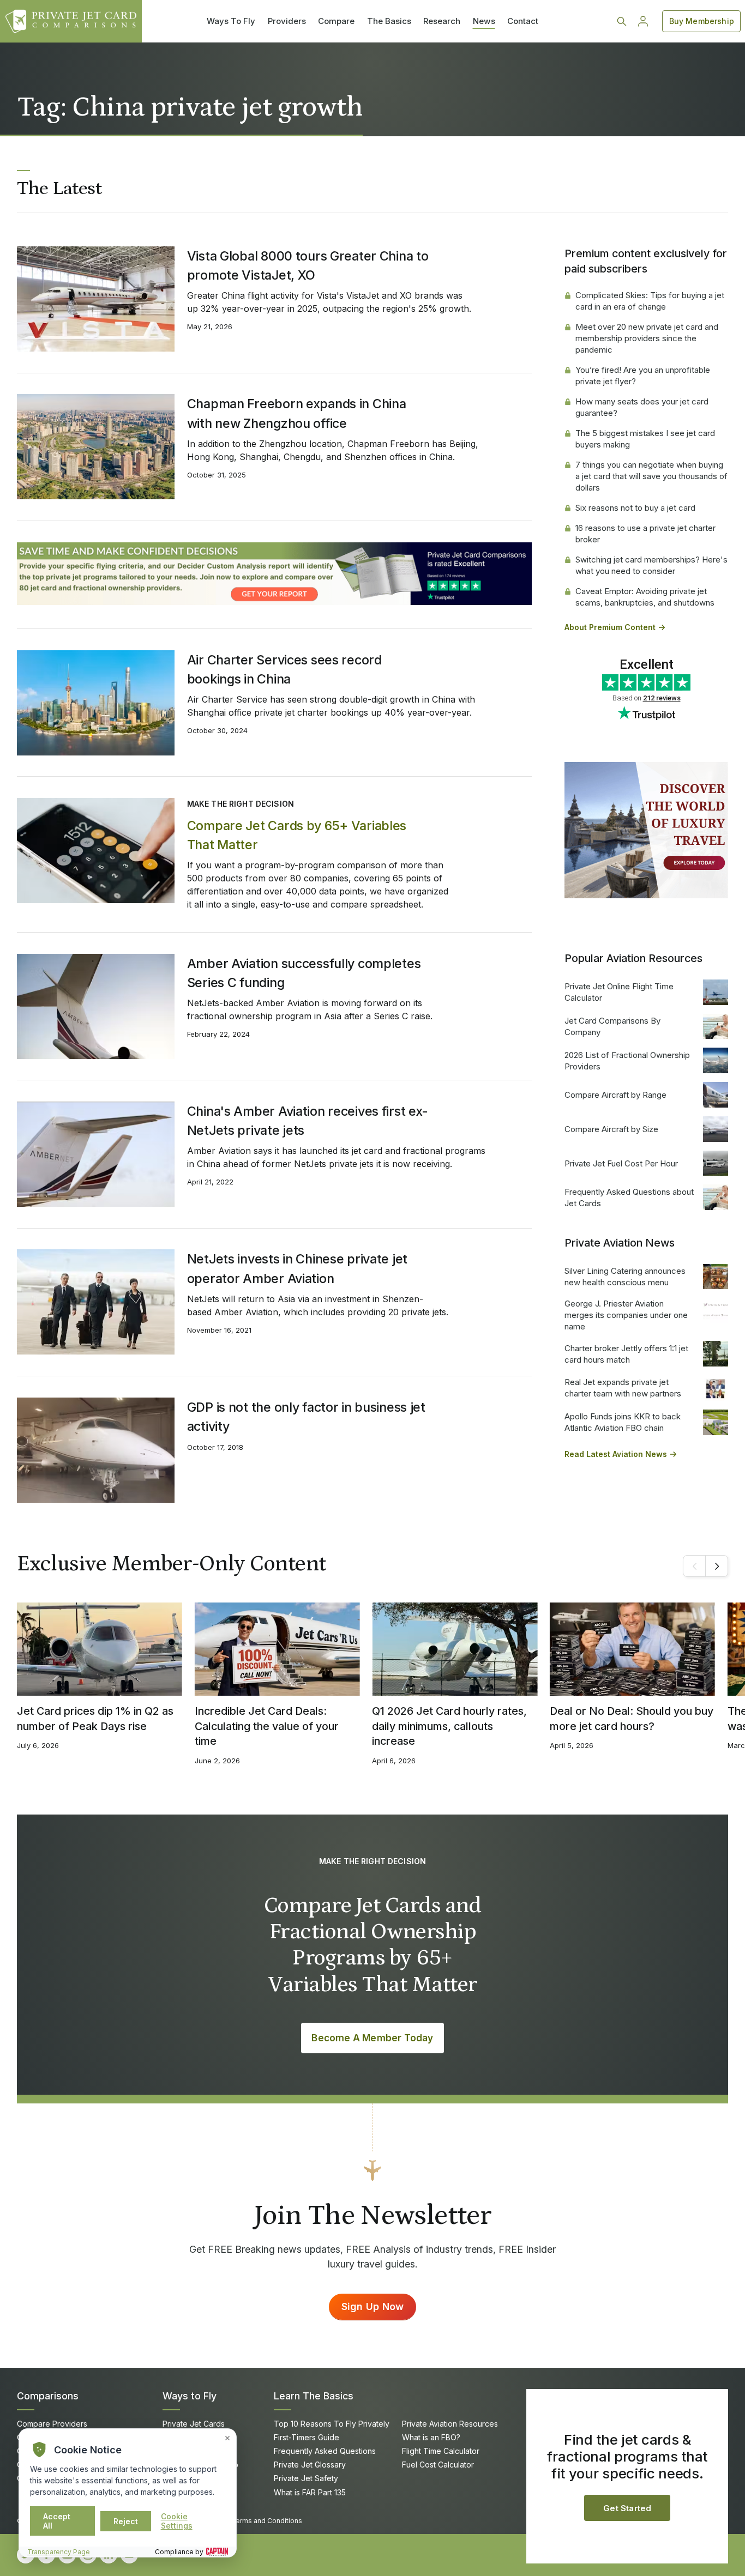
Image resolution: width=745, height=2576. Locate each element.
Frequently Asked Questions (325, 2451)
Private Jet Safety (306, 2478)
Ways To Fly (231, 21)
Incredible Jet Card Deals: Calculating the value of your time (267, 1726)
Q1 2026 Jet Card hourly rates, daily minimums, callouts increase (449, 1726)
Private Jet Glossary (310, 2465)
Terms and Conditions (267, 2521)
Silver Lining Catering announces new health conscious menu (625, 1277)
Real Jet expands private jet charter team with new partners (623, 1388)
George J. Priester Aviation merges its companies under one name (626, 1315)
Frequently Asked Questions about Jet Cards (629, 1198)
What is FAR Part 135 (310, 2492)
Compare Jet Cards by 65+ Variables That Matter (297, 835)
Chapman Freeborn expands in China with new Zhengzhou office (297, 413)
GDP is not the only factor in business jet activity (306, 1417)
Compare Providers (52, 2424)
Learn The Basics (314, 2396)
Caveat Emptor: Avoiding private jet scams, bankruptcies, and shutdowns (645, 597)
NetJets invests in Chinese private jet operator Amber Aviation (297, 1268)
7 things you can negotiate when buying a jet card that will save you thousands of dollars (651, 476)
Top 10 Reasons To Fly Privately (332, 2424)
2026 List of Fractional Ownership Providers (627, 1061)
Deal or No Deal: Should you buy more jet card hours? (632, 1719)
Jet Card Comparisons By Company (612, 1026)
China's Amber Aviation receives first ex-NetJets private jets (308, 1121)
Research (442, 21)
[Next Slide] (717, 1566)
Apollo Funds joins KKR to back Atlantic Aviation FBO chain (623, 1422)
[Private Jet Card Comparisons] (71, 21)
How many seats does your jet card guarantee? (642, 407)
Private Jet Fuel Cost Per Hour (621, 1163)
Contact (523, 21)
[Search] (622, 21)
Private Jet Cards (194, 2424)
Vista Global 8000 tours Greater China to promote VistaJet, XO (308, 265)
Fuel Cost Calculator (438, 2465)
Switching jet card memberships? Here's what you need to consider (651, 565)
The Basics (389, 21)
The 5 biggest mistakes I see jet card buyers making (645, 439)
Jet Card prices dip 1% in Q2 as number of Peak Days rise (95, 1719)
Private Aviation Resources (450, 2424)
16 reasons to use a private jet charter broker (645, 534)
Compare (336, 21)
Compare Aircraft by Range (615, 1095)
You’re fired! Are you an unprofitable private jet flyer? (643, 376)
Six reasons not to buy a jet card (635, 508)
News (484, 21)
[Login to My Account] (643, 21)
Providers (287, 21)
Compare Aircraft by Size (611, 1129)
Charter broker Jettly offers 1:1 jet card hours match (626, 1354)
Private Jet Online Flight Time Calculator (619, 992)
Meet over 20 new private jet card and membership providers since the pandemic (647, 338)
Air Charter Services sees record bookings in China (284, 669)
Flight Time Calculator (441, 2451)
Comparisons (48, 2396)
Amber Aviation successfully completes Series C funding (304, 973)
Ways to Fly (190, 2396)
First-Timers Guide (307, 2437)
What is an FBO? (431, 2437)
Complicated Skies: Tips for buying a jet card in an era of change (650, 301)
